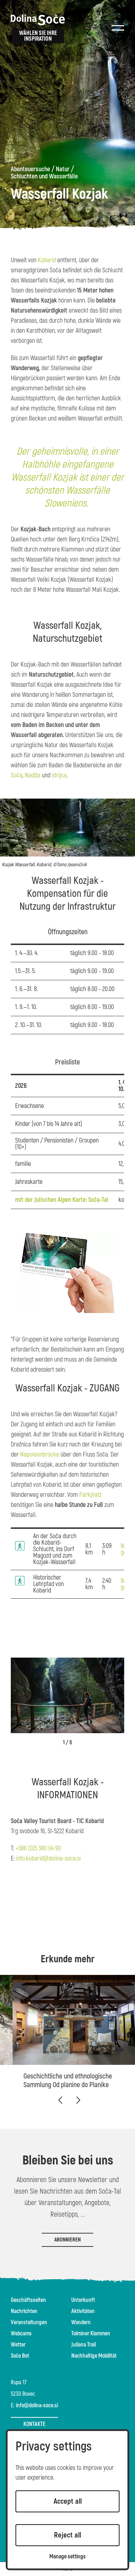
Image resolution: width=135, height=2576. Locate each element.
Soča (17, 775)
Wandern (81, 2322)
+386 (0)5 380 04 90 (38, 1848)
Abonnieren (67, 2240)
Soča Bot (20, 2356)
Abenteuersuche (30, 169)
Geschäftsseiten (28, 2300)
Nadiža (33, 775)
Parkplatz (90, 1495)
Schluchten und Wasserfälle (44, 177)
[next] (78, 2100)
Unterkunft (83, 2300)
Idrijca (59, 775)
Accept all (68, 2501)
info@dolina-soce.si (37, 2405)
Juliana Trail (84, 2345)
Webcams (21, 2334)
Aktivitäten (83, 2311)
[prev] (60, 2100)
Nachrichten (24, 2311)
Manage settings (67, 2557)
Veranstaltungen (29, 2322)
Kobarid (47, 260)
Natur (63, 169)
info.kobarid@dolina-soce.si (48, 1859)
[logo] (38, 20)
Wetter (18, 2345)
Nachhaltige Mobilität (94, 2356)
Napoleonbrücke (40, 1455)
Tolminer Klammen (91, 2334)
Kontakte (34, 2424)
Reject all (67, 2535)
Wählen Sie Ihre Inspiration (38, 36)
